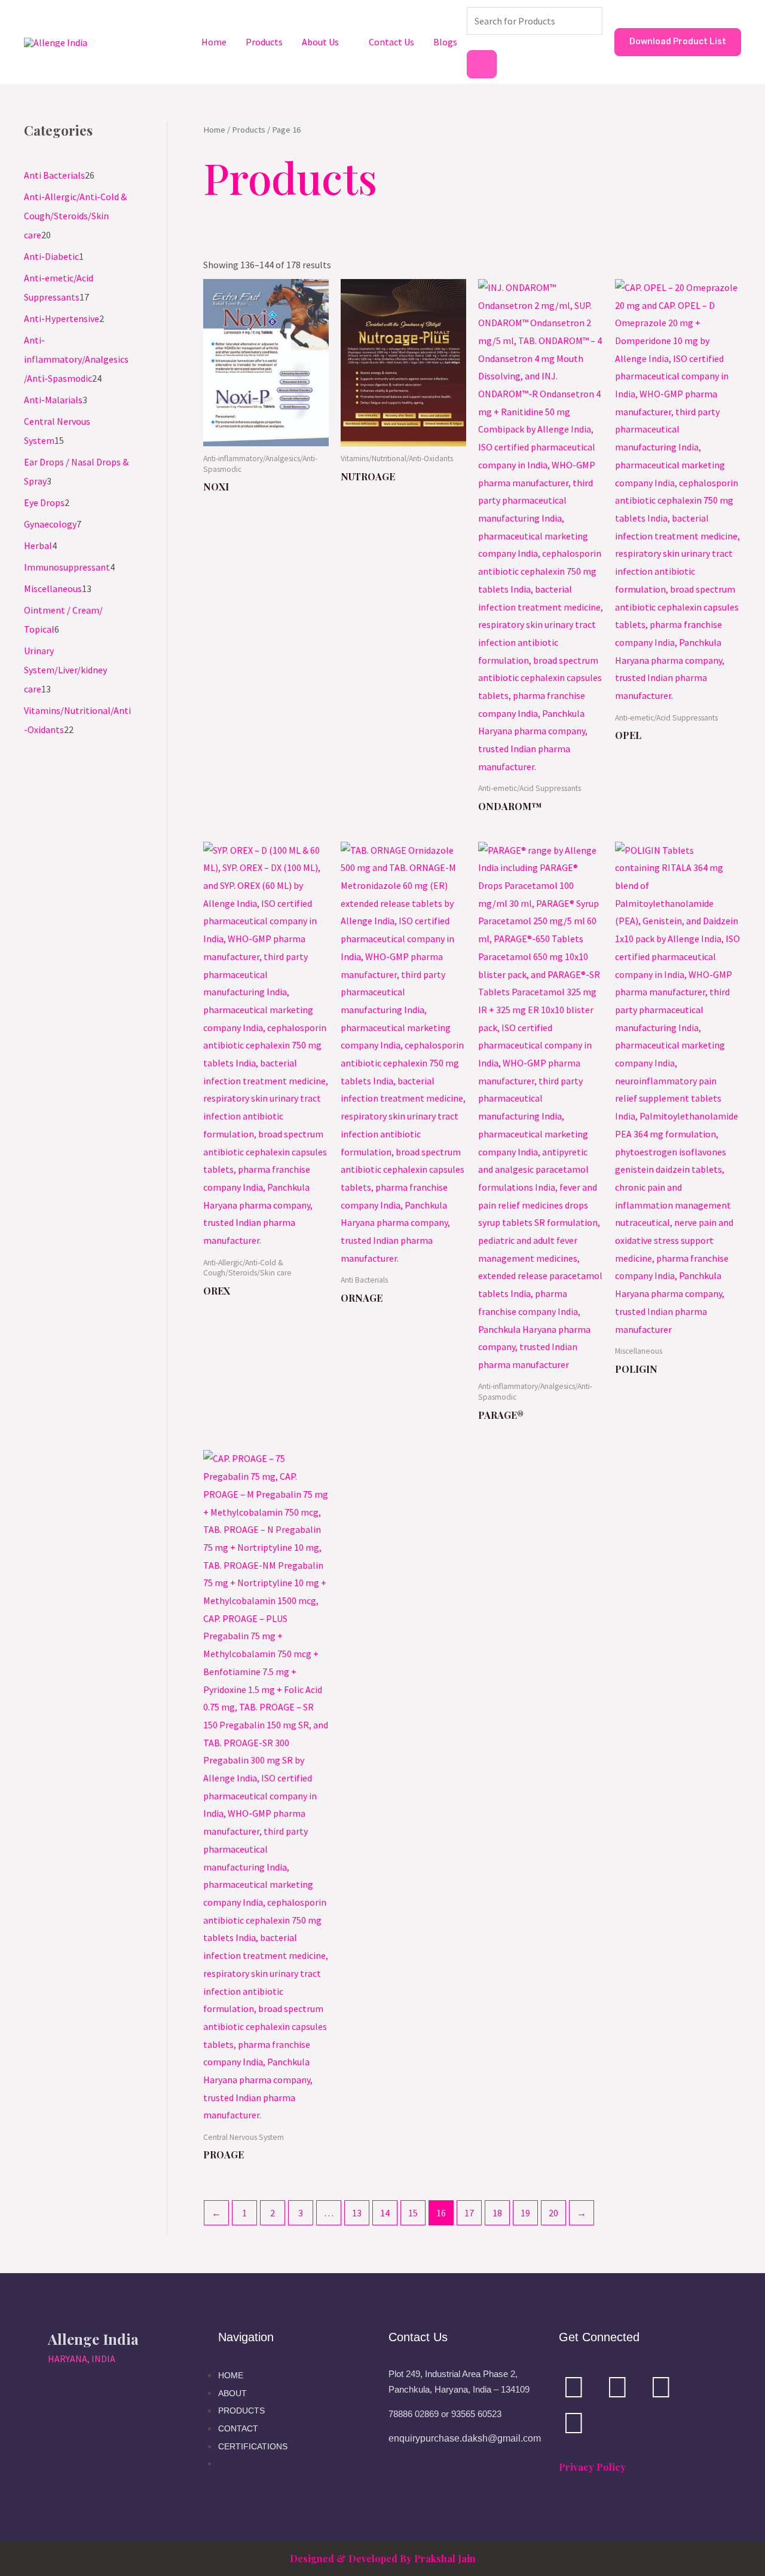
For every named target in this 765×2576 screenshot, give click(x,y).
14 (385, 2213)
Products (264, 42)
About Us (320, 42)
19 (525, 2213)
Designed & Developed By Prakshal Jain (383, 2558)
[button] (678, 42)
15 (413, 2213)
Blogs (445, 42)
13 (357, 2213)
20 (553, 2213)
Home (214, 42)
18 (497, 2213)
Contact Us (391, 42)
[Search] (482, 64)
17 (469, 2213)
